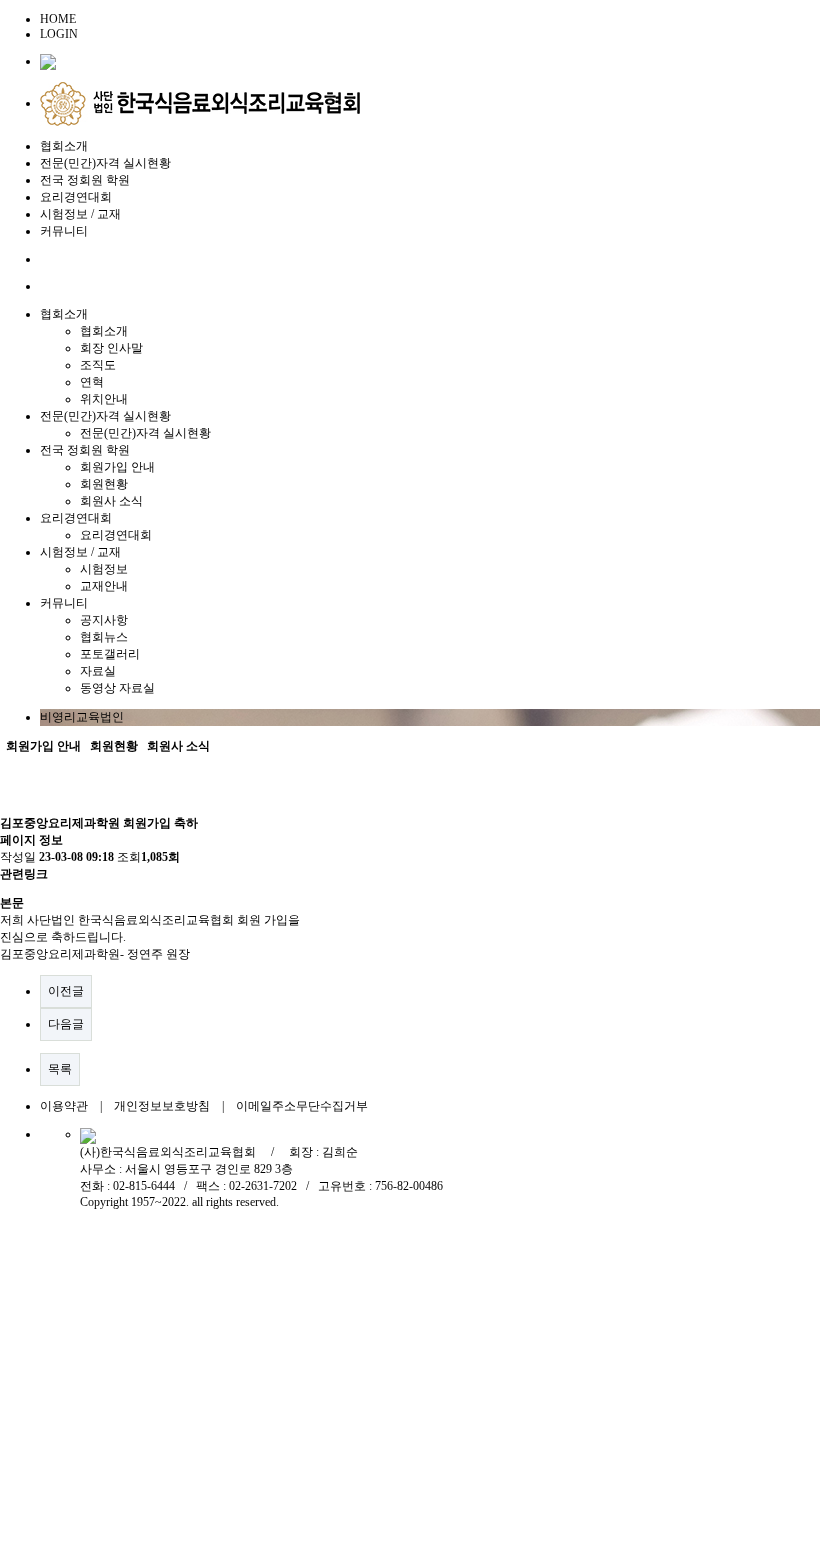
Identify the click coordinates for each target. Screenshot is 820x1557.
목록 (60, 1069)
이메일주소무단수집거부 (302, 1106)
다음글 (66, 1024)
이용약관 (64, 1106)
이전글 (66, 991)
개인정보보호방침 (162, 1106)
